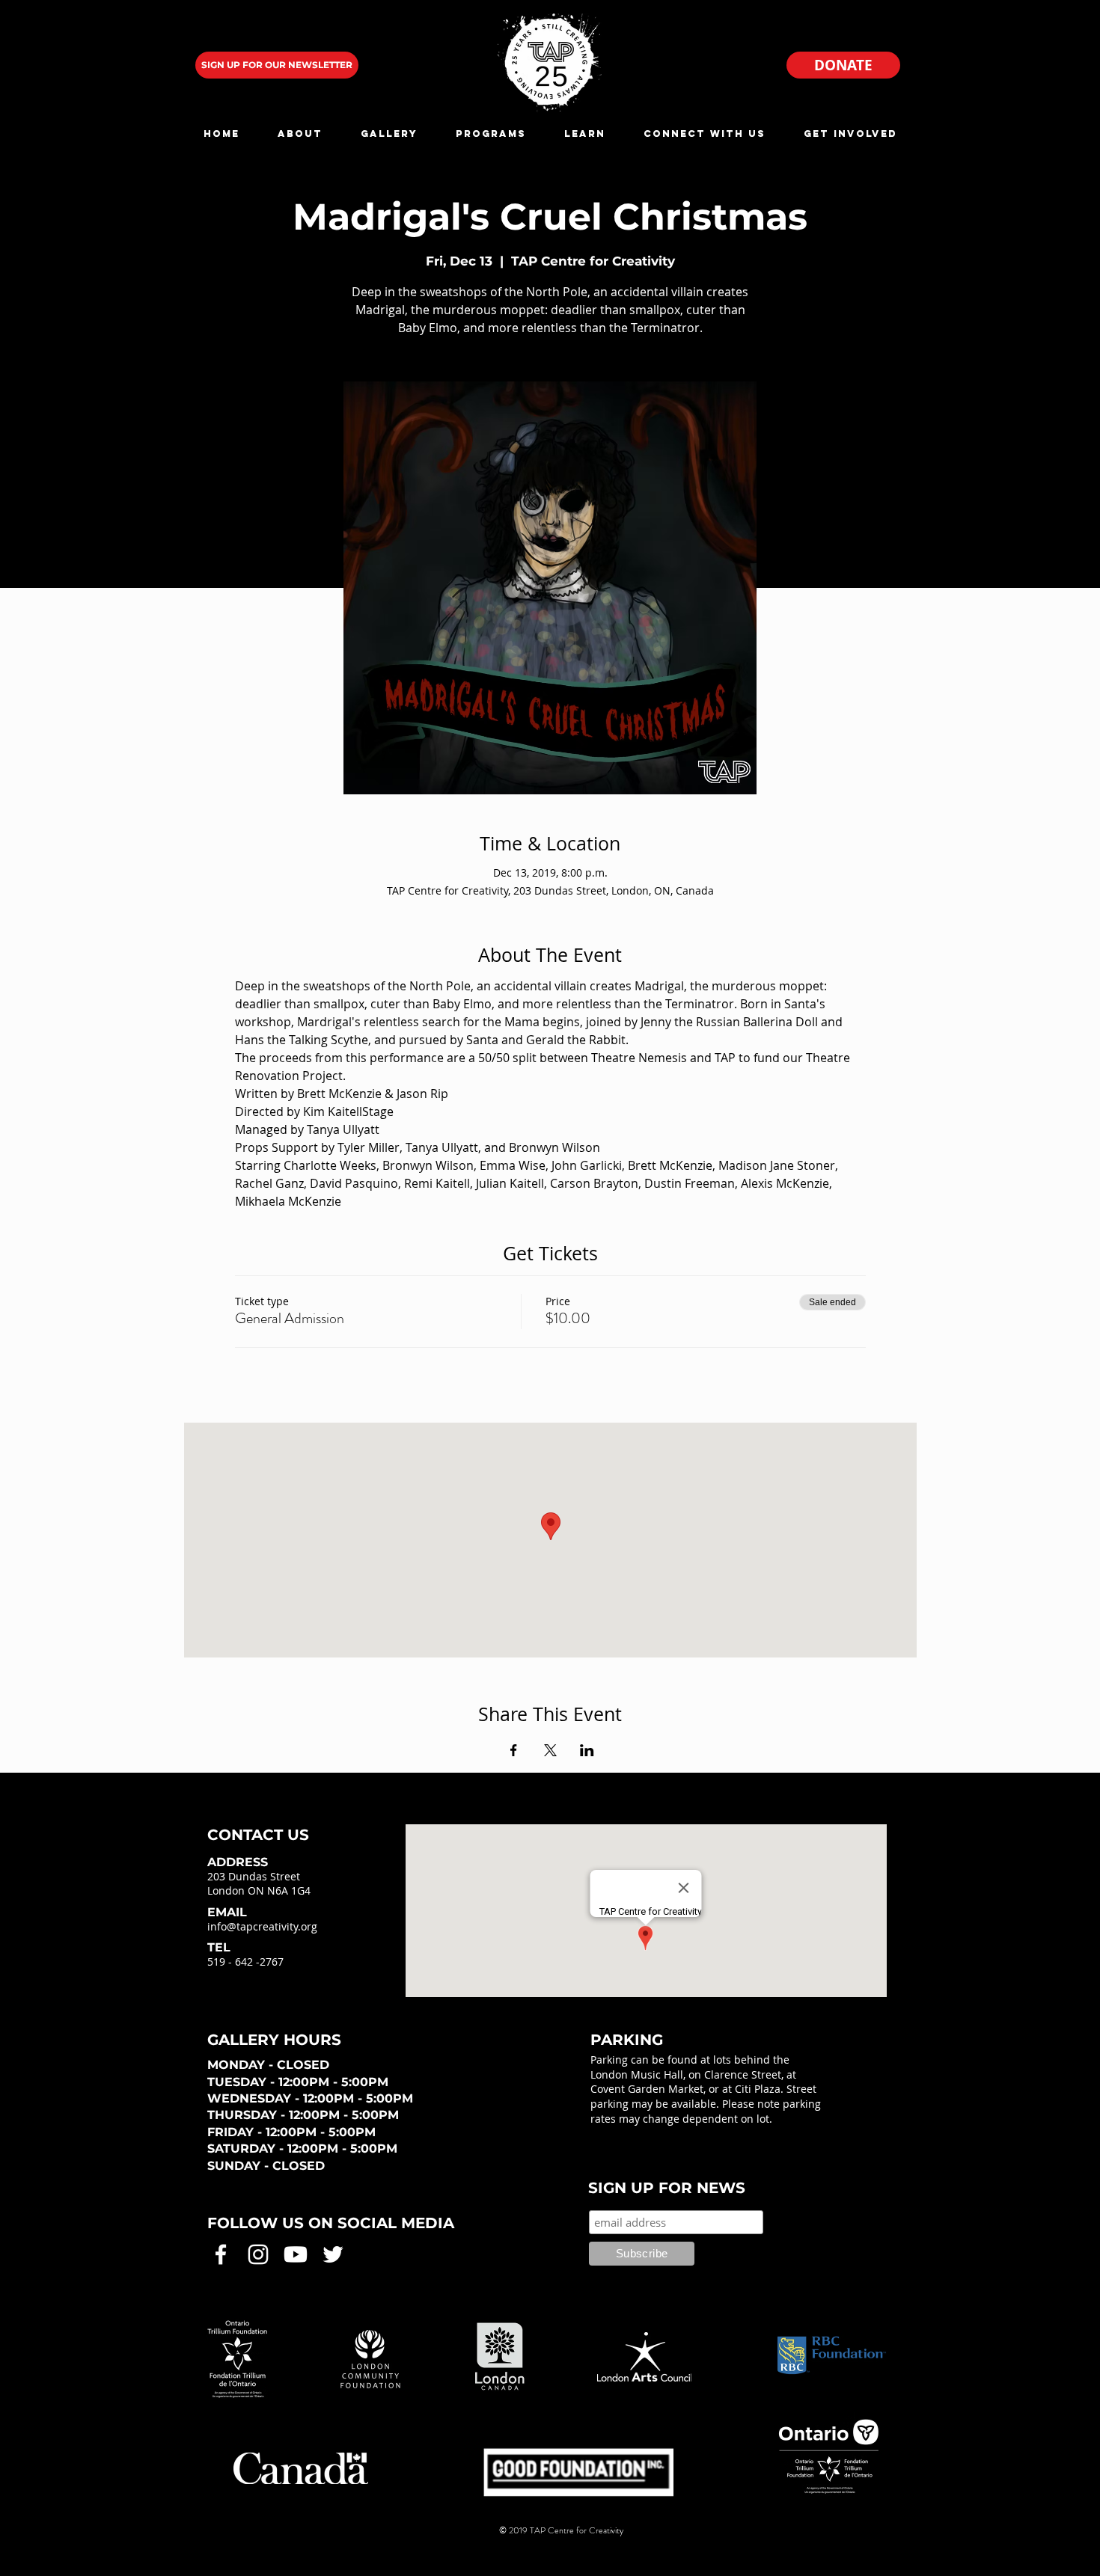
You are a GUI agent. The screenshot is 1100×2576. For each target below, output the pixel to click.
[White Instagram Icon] (258, 2254)
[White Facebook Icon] (221, 2254)
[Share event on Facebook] (514, 1750)
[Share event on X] (550, 1750)
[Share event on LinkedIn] (587, 1750)
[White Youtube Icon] (296, 2254)
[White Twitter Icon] (333, 2254)
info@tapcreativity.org (262, 1926)
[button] (300, 134)
